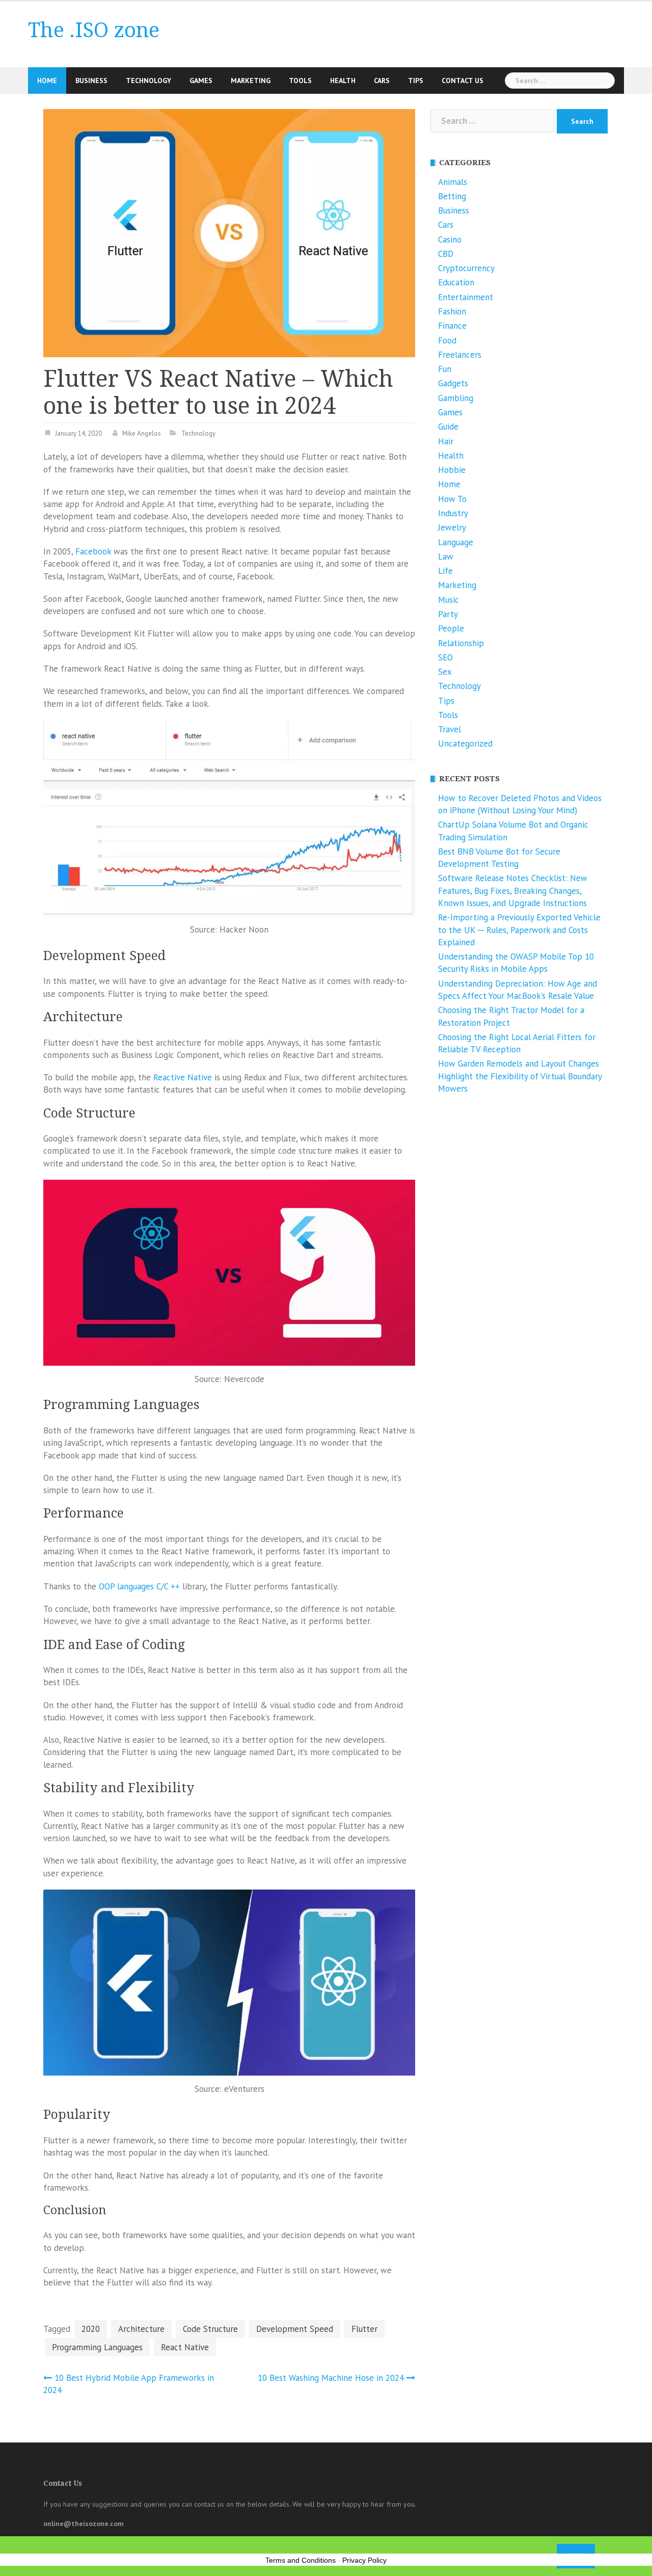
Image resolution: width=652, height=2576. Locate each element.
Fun (445, 369)
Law (446, 556)
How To (452, 499)
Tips (416, 81)
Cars (382, 81)
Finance (452, 326)
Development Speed (295, 2329)
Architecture (141, 2329)
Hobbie (452, 470)
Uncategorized (465, 743)
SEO (445, 657)
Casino (450, 240)
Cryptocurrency (466, 268)
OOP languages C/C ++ (139, 1586)
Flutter (364, 2329)
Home (47, 81)
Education (456, 282)
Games (201, 81)
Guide (448, 427)
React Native (185, 2347)
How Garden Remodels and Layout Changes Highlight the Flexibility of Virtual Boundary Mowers (520, 1076)
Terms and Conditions (301, 2560)
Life (445, 571)
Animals (453, 182)
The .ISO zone (94, 30)
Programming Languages (97, 2347)
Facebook (93, 551)
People (451, 628)
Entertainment (466, 297)
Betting (452, 196)
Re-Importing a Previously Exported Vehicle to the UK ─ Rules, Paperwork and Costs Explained (519, 930)
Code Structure (210, 2329)
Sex (445, 672)
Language (456, 542)
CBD (446, 254)
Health (343, 81)
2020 (91, 2329)
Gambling (456, 398)
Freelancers (460, 355)
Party (448, 614)
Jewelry (452, 527)
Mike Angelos (142, 433)
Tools (300, 81)
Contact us (463, 81)
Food (447, 340)
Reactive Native (183, 1077)
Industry (453, 513)
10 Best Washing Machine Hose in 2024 (331, 2378)
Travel (450, 729)
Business (91, 81)
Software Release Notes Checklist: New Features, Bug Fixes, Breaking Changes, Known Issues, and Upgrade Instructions (513, 891)
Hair (446, 441)
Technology (148, 81)
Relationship (461, 643)
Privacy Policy (364, 2560)
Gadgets (453, 383)
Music (449, 600)
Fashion (452, 311)
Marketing (251, 81)
